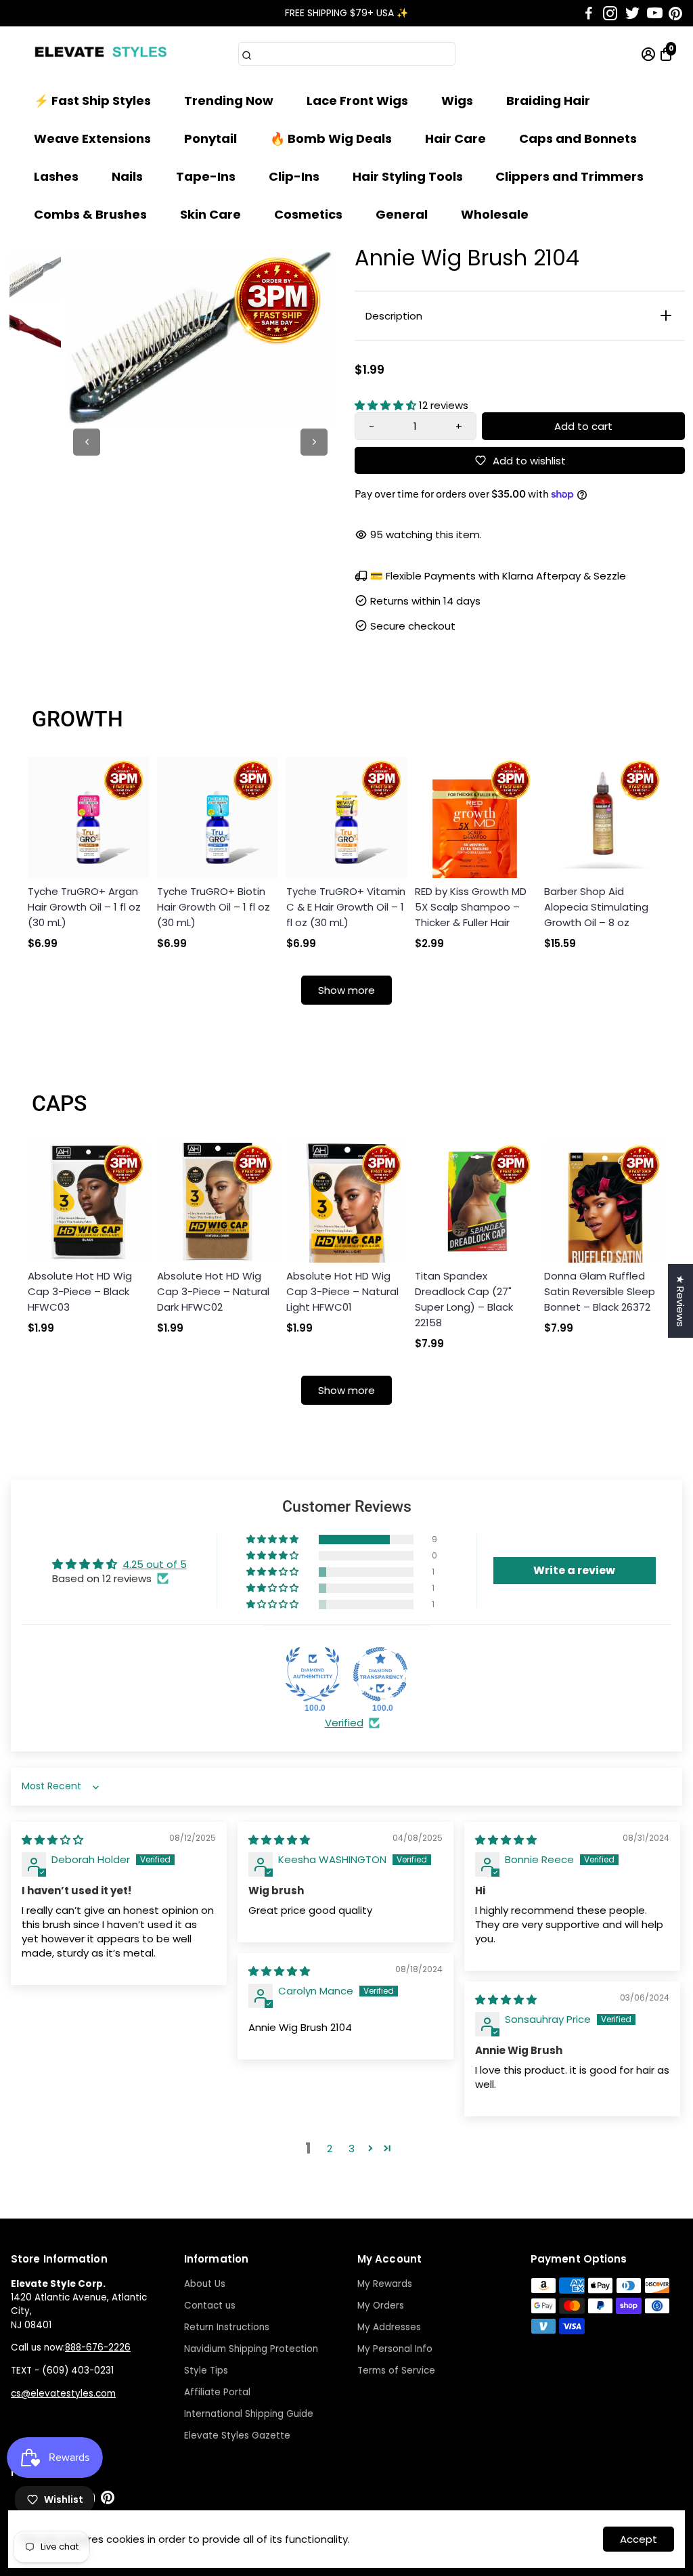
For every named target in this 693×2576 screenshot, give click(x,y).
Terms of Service (396, 2371)
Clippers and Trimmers (569, 176)
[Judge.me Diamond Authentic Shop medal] (313, 1674)
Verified (344, 1723)
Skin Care (210, 214)
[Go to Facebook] (589, 14)
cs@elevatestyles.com (63, 2394)
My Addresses (389, 2327)
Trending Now (229, 101)
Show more (346, 990)
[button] (387, 405)
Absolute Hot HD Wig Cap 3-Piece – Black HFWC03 (80, 1291)
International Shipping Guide (249, 2414)
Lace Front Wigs (357, 101)
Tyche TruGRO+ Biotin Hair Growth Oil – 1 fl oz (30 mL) (214, 907)
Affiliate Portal (217, 2392)
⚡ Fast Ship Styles (92, 101)
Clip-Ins (294, 176)
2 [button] (330, 2148)
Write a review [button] (574, 1570)
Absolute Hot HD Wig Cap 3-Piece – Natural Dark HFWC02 (213, 1291)
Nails (127, 176)
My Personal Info (395, 2349)
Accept (639, 2539)
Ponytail (210, 138)
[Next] (314, 442)
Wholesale (495, 214)
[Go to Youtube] (655, 14)
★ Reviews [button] (680, 1301)
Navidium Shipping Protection (251, 2349)
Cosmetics (308, 214)
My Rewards (385, 2284)
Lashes (56, 176)
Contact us (210, 2306)
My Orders (381, 2306)
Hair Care (455, 138)
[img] (52, 1840)
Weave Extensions (92, 138)
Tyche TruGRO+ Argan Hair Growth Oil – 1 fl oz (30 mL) (84, 907)
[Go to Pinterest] (675, 14)
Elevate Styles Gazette (237, 2436)
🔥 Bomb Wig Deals (331, 138)
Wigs (457, 101)
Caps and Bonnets (578, 138)
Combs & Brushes (90, 214)
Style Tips (206, 2371)
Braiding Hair (548, 101)
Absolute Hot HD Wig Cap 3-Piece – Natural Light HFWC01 (342, 1291)
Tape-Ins (206, 176)
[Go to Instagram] (610, 14)
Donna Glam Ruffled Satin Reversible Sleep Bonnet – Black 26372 (600, 1291)
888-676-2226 (98, 2348)
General (402, 214)
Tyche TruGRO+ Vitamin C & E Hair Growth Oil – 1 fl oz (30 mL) (346, 907)
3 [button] (352, 2148)
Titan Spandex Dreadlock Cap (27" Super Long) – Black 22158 (464, 1299)
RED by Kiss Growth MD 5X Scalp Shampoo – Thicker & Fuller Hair (471, 907)
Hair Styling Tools (408, 176)
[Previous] (87, 442)
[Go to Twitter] (632, 14)
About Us (205, 2284)
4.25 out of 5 (155, 1564)
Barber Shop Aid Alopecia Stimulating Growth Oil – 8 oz (596, 907)
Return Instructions (227, 2327)
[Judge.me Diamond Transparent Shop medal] (380, 1674)
